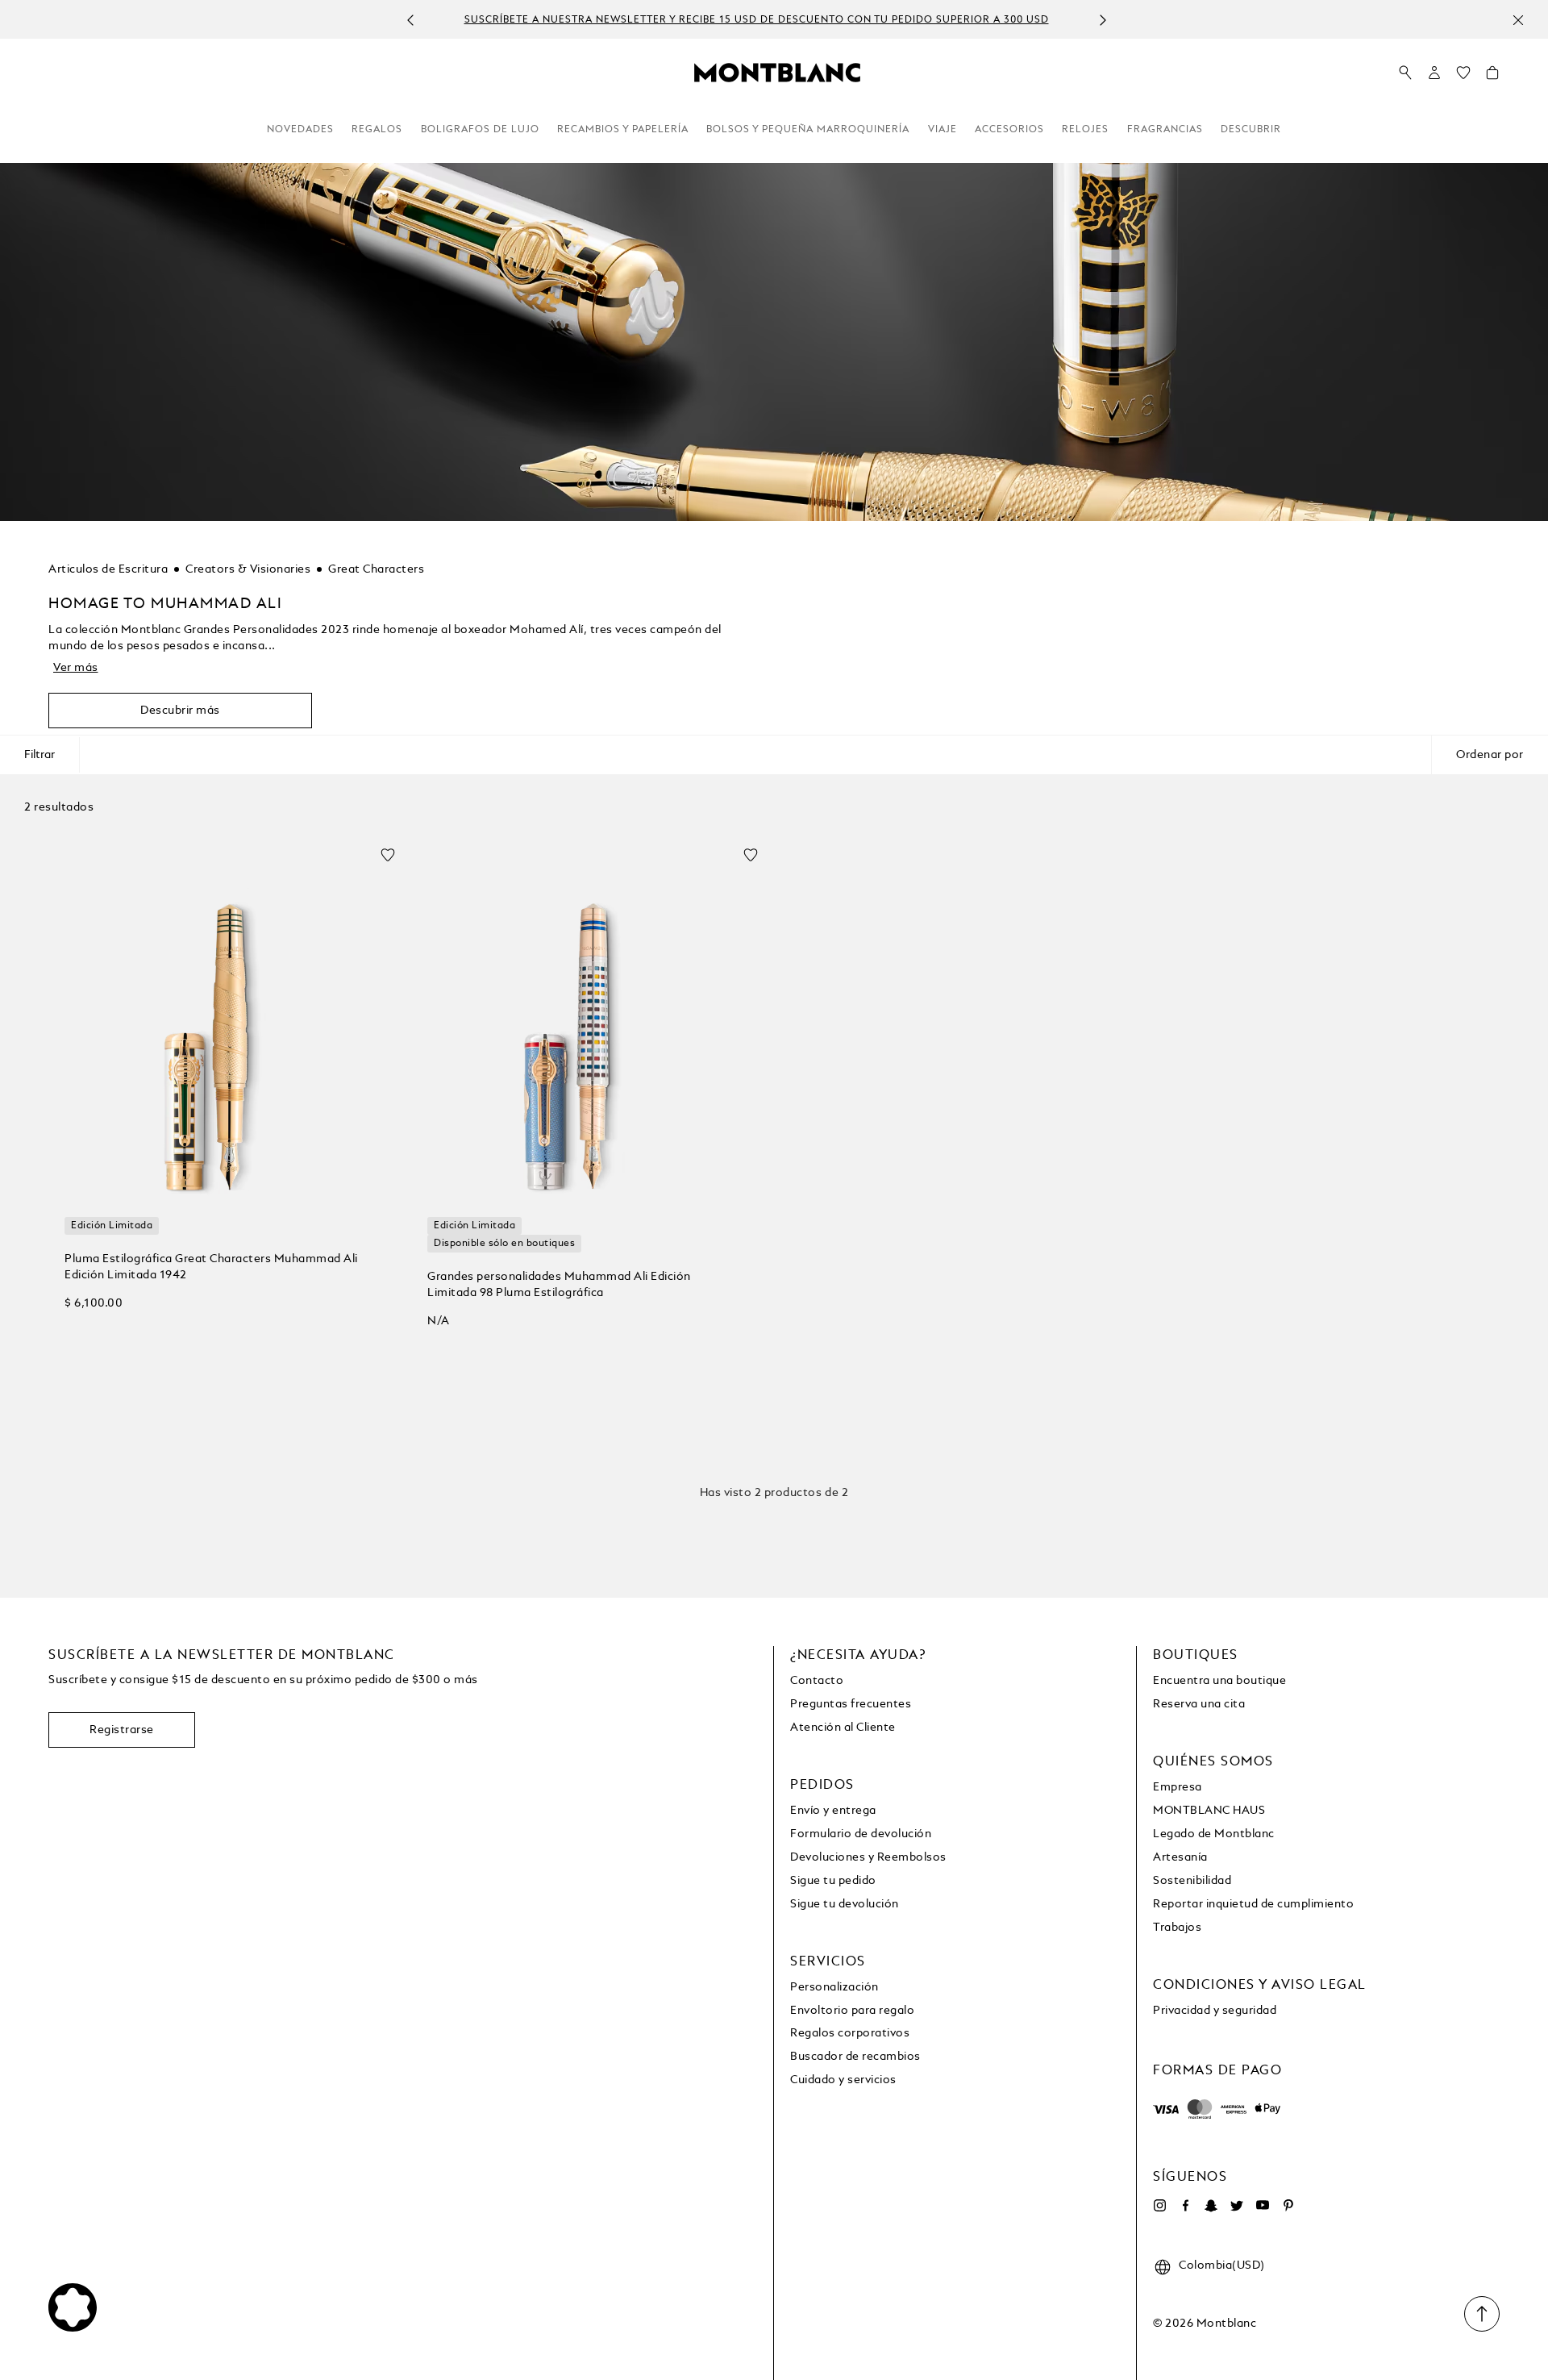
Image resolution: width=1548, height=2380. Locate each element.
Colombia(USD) (1222, 2265)
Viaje (943, 130)
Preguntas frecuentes (851, 1704)
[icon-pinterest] (1288, 2206)
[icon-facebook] (1185, 2206)
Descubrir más (180, 711)
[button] (1434, 73)
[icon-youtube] (1263, 2206)
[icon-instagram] (1159, 2206)
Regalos (377, 130)
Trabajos (1177, 1928)
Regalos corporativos (850, 2033)
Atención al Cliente (843, 1728)
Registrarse (122, 1730)
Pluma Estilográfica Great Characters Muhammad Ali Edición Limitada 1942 (211, 1267)
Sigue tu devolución (845, 1904)
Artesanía (1180, 1857)
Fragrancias (1165, 130)
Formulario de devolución (861, 1834)
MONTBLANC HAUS (1209, 1811)
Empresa (1178, 1787)
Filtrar (40, 755)
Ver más (76, 668)
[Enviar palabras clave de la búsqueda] (1405, 73)
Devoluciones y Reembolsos (868, 1857)
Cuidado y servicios (843, 2080)
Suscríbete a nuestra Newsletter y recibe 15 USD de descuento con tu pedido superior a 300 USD (476, 20)
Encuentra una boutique (1219, 1681)
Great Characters (376, 569)
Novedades (300, 130)
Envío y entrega (833, 1811)
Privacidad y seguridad (1215, 2011)
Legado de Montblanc (1214, 1834)
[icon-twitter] (1237, 2206)
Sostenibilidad (1192, 1881)
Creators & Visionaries (248, 569)
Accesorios (1009, 130)
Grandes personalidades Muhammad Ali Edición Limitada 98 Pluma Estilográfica (559, 1285)
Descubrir (1251, 130)
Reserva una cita (1199, 1704)
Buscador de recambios (855, 2057)
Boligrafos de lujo (480, 130)
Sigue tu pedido (833, 1881)
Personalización (834, 1987)
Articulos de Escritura (108, 569)
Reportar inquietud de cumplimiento (1253, 1904)
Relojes (1085, 130)
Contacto (817, 1681)
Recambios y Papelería (623, 130)
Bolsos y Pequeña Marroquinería (808, 130)
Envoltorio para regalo (852, 2011)
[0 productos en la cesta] (1492, 77)
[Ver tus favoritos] (1463, 77)
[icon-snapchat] (1211, 2206)
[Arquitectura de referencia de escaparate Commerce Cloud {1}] (777, 72)
